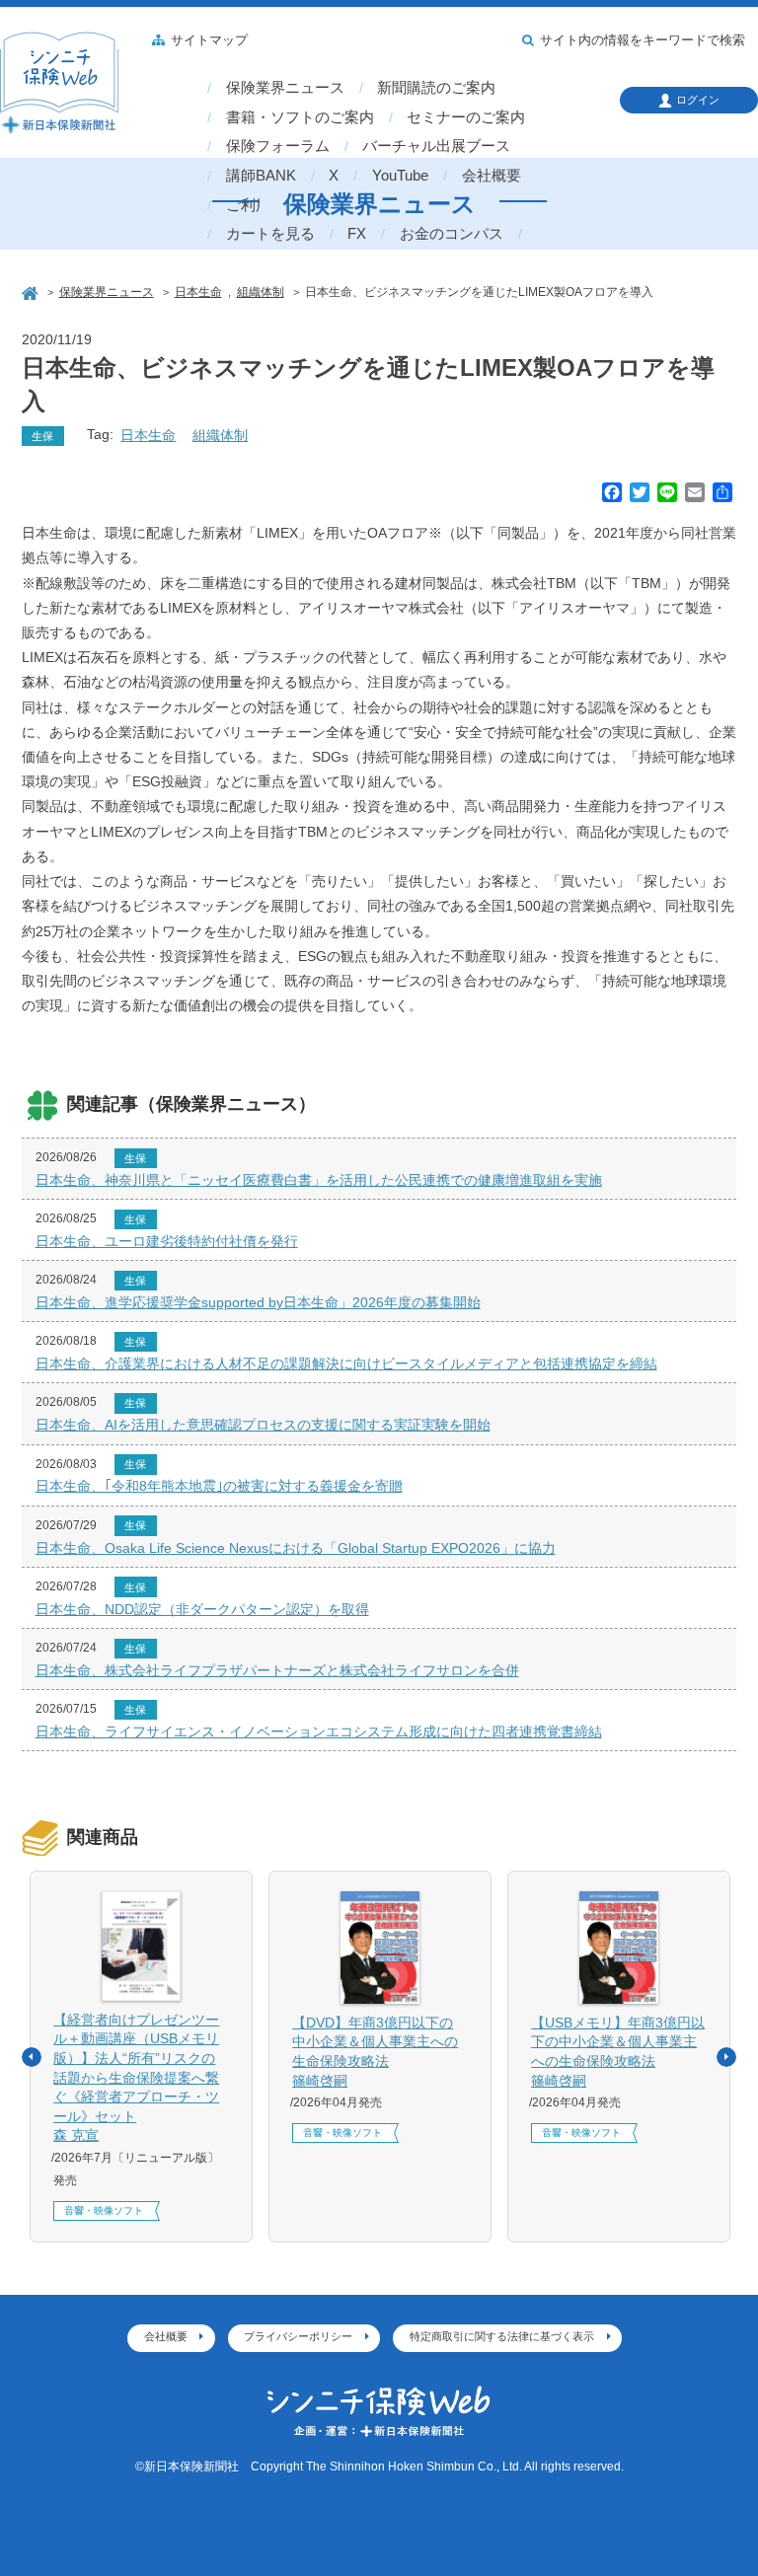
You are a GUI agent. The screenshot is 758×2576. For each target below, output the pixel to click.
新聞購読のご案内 (436, 88)
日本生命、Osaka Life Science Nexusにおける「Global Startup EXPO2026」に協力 (296, 1548)
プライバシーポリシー (298, 2336)
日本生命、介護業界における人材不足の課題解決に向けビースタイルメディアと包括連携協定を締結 (346, 1363)
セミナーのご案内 (466, 117)
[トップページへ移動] (32, 292)
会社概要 (492, 176)
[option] (141, 2057)
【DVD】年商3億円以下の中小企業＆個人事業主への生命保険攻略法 (375, 2052)
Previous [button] (32, 2057)
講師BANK (261, 176)
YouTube (400, 176)
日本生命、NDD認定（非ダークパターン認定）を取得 (202, 1609)
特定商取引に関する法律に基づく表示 (502, 2336)
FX (357, 234)
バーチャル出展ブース (436, 146)
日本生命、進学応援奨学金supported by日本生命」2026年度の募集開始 (258, 1302)
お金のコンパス (452, 234)
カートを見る (270, 234)
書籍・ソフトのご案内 (300, 117)
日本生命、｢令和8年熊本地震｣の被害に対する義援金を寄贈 (219, 1486)
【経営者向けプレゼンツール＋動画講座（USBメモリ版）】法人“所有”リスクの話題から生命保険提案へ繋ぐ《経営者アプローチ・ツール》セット (136, 2078)
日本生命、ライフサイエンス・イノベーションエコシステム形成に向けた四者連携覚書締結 (319, 1731)
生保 (42, 436)
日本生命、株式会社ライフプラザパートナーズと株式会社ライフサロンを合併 (277, 1670)
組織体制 (220, 435)
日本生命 (148, 435)
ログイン (698, 100)
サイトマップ (209, 40)
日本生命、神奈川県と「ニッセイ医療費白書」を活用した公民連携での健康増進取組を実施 (319, 1180)
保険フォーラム (278, 146)
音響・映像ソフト (104, 2210)
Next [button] (726, 2057)
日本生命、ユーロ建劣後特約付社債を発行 (167, 1241)
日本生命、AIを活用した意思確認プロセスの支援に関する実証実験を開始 (263, 1425)
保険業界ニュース (285, 88)
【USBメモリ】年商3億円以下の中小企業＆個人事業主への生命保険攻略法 (618, 2052)
